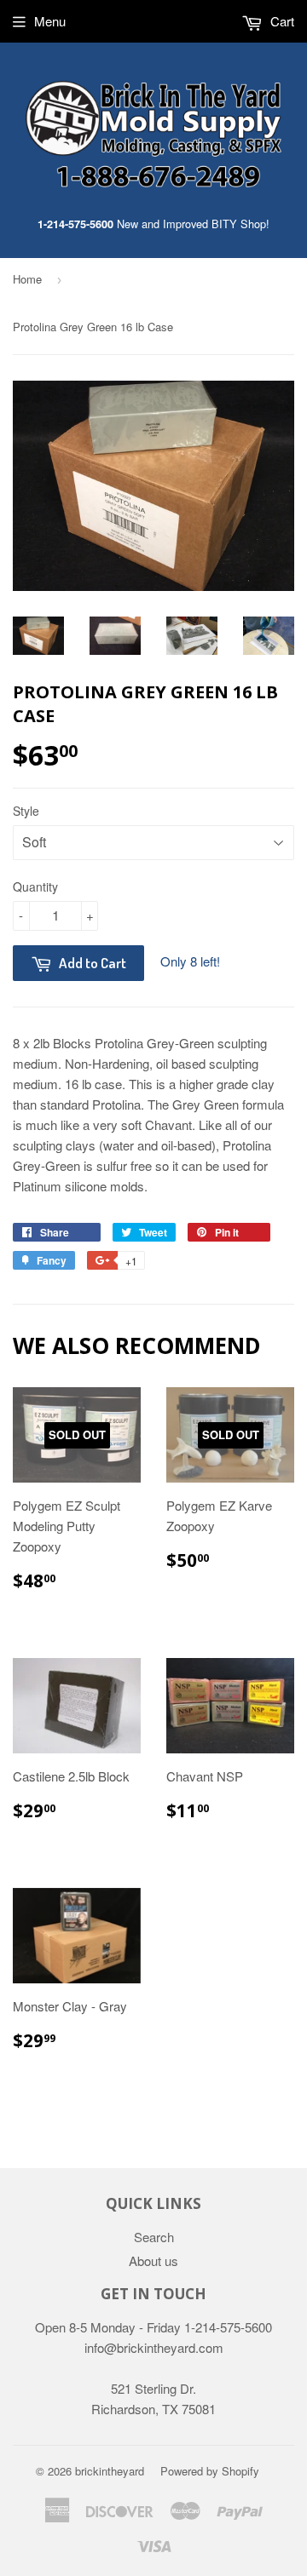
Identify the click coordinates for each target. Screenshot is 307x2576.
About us (153, 2260)
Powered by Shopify (210, 2471)
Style (26, 811)
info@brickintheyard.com (154, 2347)
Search (154, 2237)
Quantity (35, 886)
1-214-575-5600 (75, 224)
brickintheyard (110, 2471)
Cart (281, 21)
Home (27, 279)
